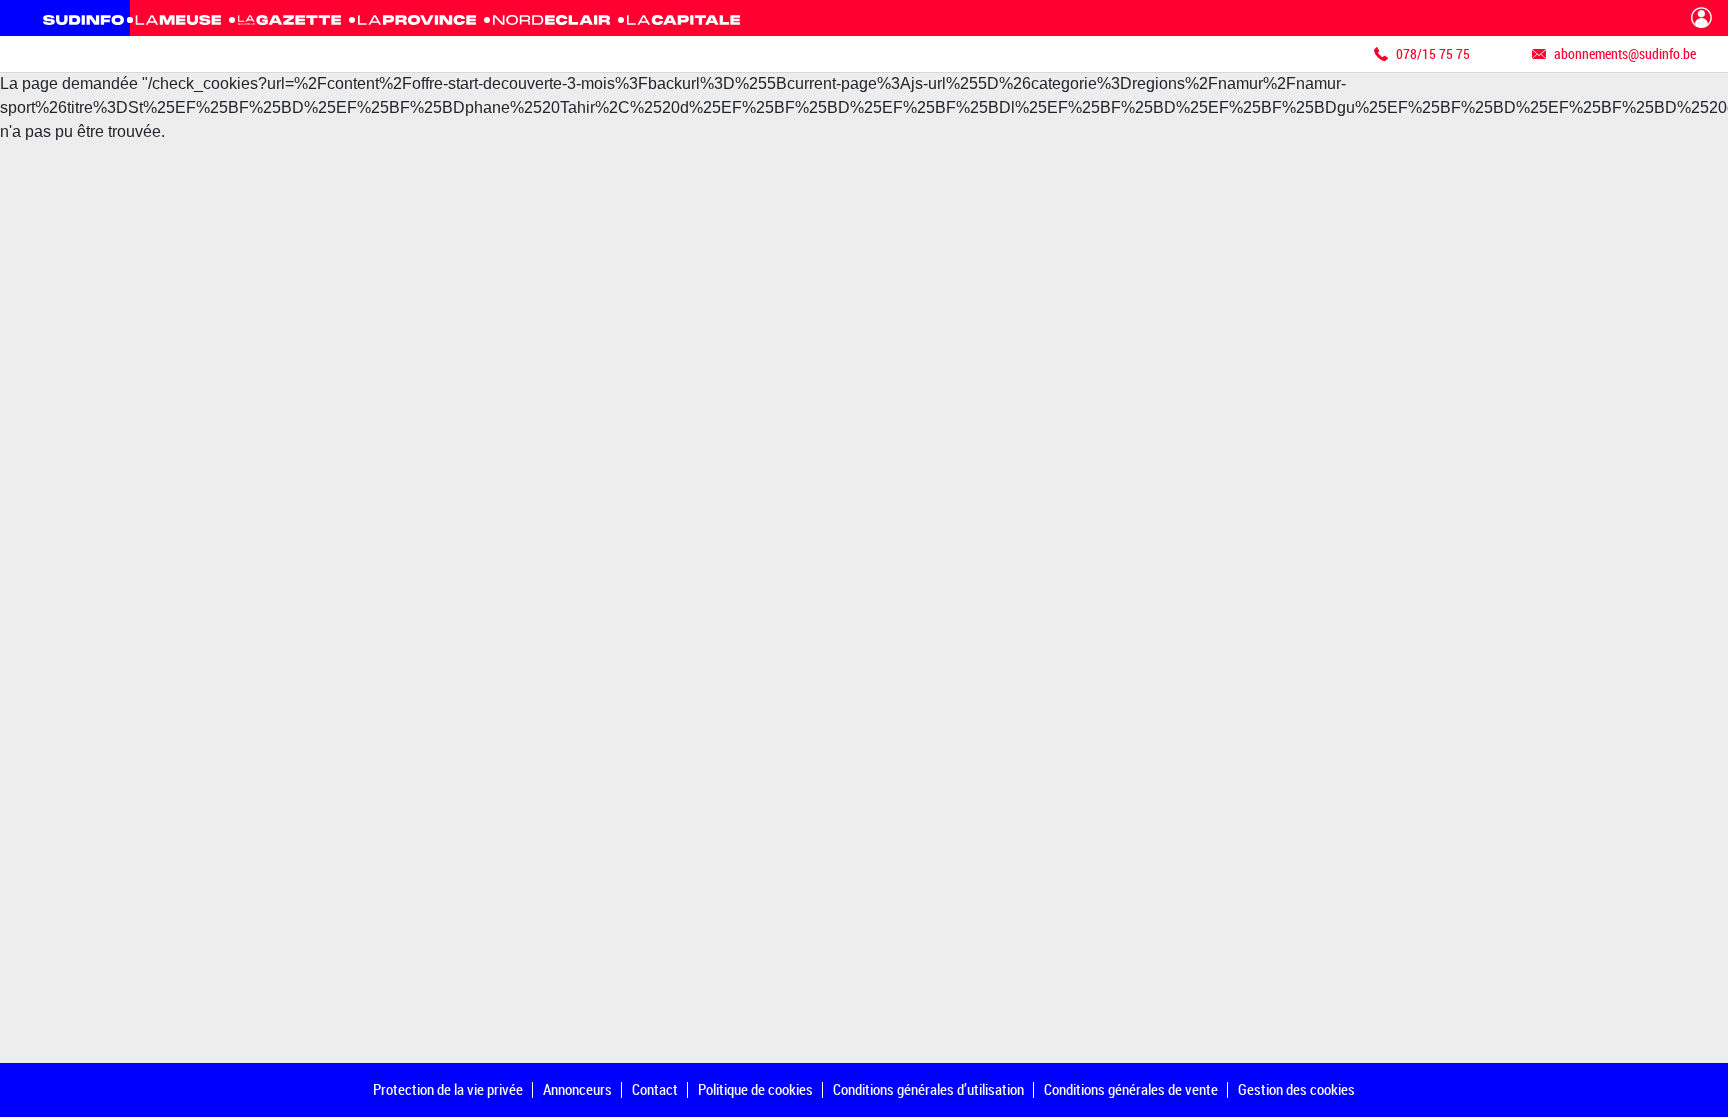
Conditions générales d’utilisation (928, 1089)
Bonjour (1701, 18)
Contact (655, 1089)
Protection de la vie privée (448, 1089)
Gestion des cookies (1296, 1089)
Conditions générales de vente (1131, 1089)
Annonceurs (577, 1089)
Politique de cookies (755, 1089)
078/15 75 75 (1433, 53)
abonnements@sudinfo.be (1625, 53)
